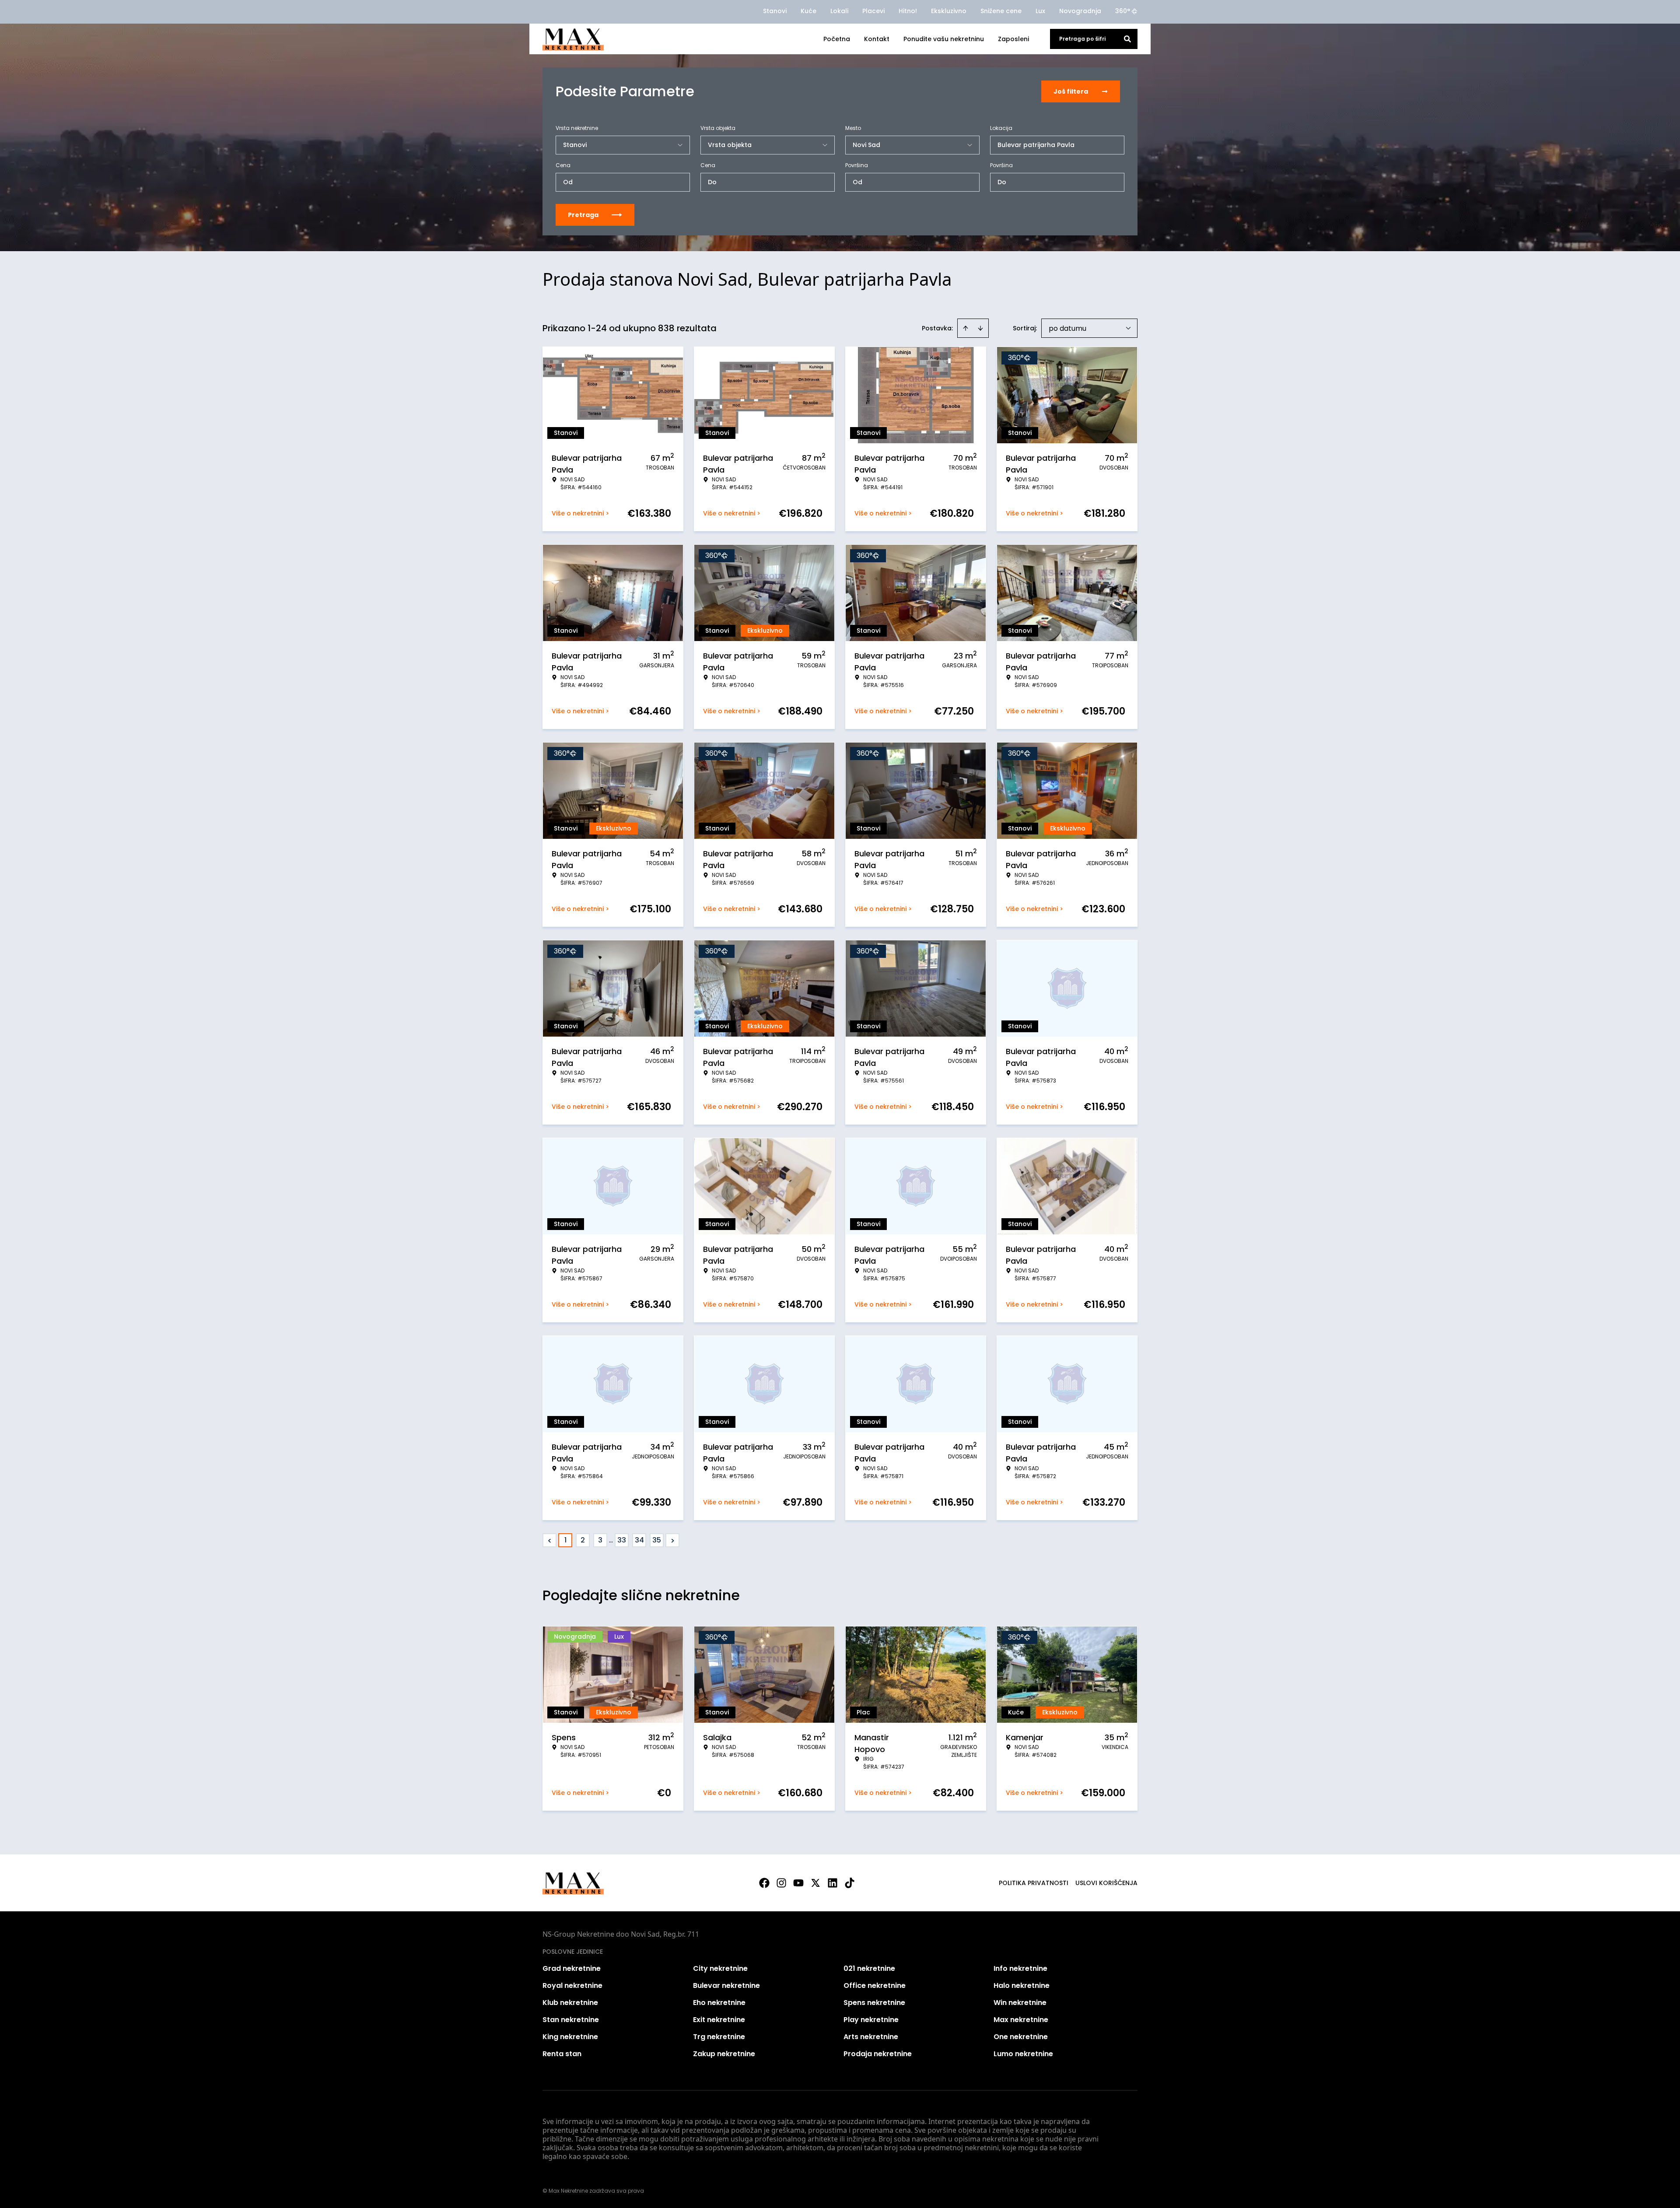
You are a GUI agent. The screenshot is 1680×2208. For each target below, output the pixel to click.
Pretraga (583, 215)
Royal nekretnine (572, 1985)
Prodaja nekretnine (878, 2054)
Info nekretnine (1020, 1968)
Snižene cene (1001, 11)
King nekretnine (570, 2037)
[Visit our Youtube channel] (798, 1883)
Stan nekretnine (571, 2020)
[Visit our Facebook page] (764, 1883)
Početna (837, 39)
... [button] (611, 1540)
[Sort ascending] (966, 328)
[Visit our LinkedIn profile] (833, 1883)
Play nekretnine (871, 2020)
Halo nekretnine (1022, 1985)
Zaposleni (1013, 39)
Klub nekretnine (570, 2003)
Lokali (839, 11)
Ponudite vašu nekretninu (944, 39)
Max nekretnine (1021, 2020)
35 (657, 1540)
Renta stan (562, 2054)
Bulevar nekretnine (726, 1985)
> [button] (673, 1540)
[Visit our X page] (815, 1883)
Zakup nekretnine (724, 2054)
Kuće (808, 11)
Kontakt (877, 39)
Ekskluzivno (949, 11)
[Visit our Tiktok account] (850, 1883)
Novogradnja (1080, 11)
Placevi (873, 11)
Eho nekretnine (719, 2003)
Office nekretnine (875, 1985)
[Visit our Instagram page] (781, 1883)
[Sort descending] (980, 328)
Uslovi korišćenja (1106, 1883)
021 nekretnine (869, 1968)
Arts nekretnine (871, 2037)
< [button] (550, 1540)
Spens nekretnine (874, 2003)
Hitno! (908, 11)
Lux (1040, 11)
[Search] (1127, 39)
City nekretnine (720, 1968)
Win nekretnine (1020, 2003)
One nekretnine (1021, 2037)
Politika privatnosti (1034, 1883)
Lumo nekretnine (1023, 2054)
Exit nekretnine (719, 2020)
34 (639, 1540)
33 (622, 1540)
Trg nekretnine (719, 2037)
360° (1123, 11)
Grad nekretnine (572, 1968)
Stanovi (775, 11)
